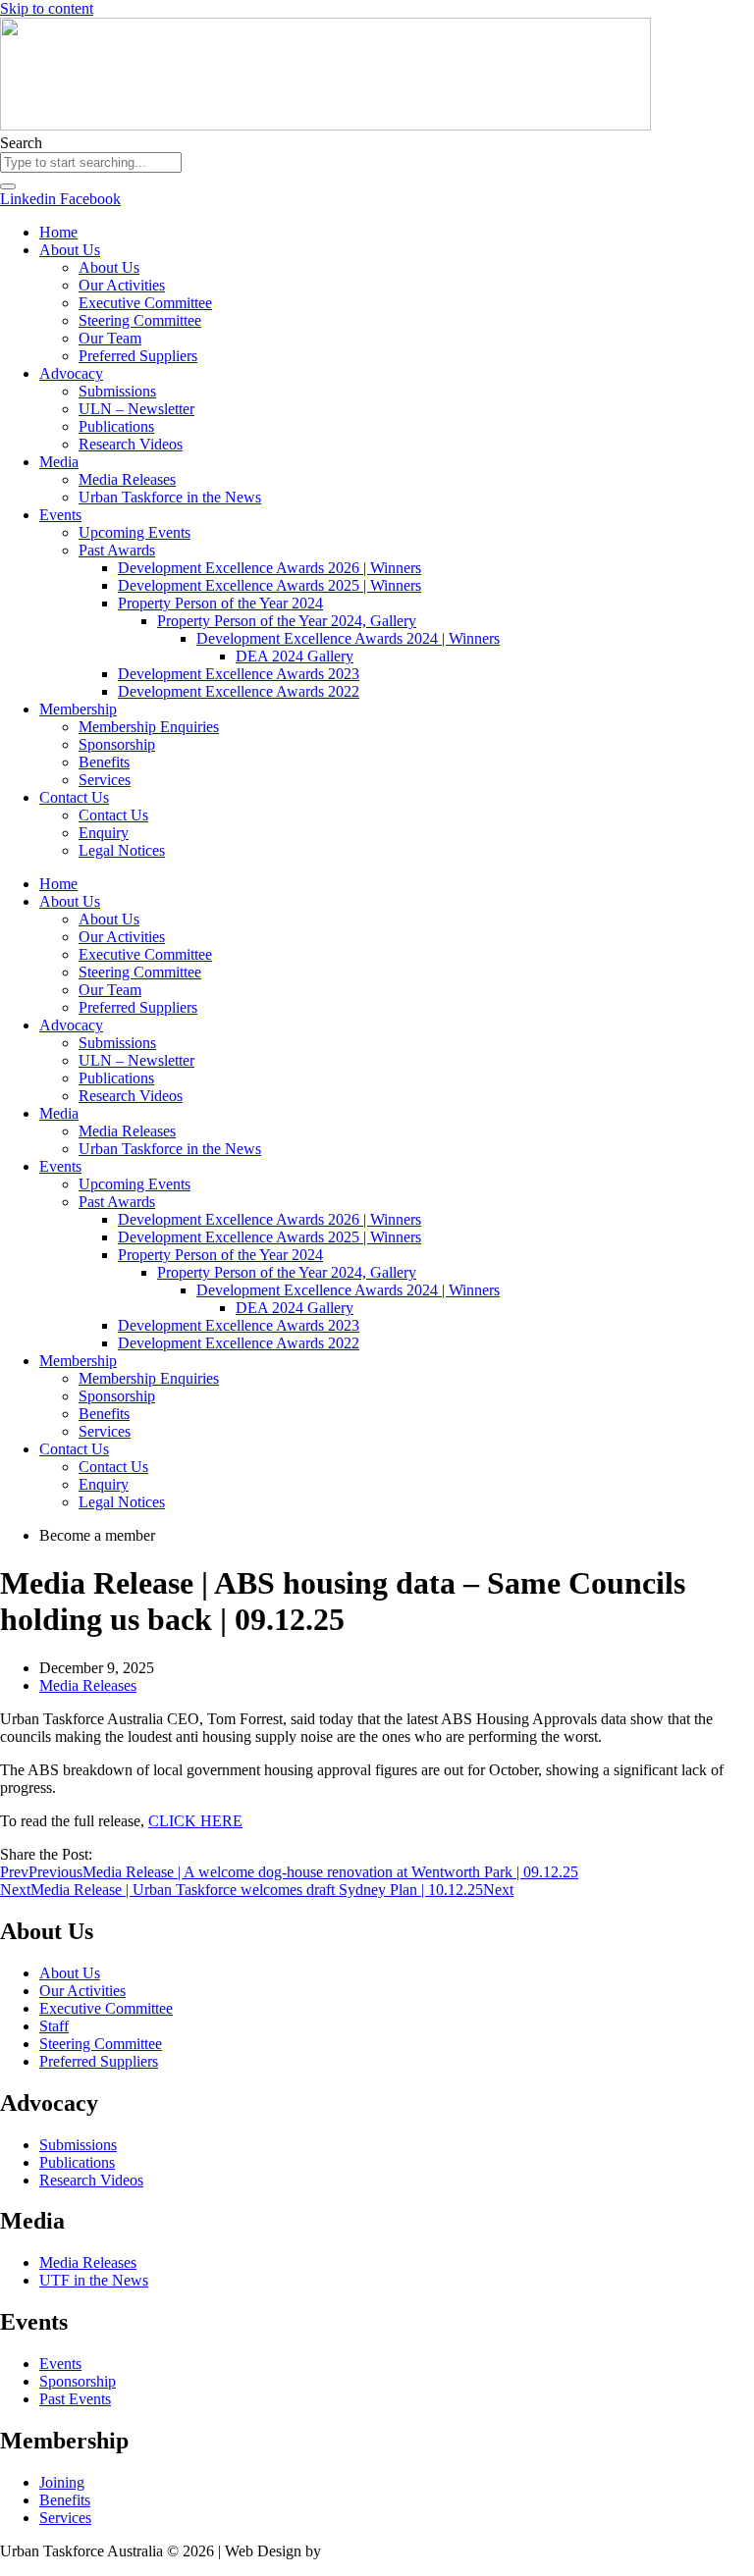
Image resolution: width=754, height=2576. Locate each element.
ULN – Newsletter (136, 409)
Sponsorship (117, 744)
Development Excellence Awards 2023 (239, 674)
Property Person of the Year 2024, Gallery (287, 621)
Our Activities (122, 285)
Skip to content (47, 8)
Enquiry (104, 833)
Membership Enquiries (149, 727)
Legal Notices (122, 850)
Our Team (110, 338)
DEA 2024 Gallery (295, 656)
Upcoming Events (135, 532)
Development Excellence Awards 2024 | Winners (348, 638)
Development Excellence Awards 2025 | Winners (269, 585)
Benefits (104, 762)
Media (59, 462)
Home (58, 232)
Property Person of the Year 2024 (220, 603)
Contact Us (74, 797)
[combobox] (91, 162)
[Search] (8, 186)
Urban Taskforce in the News (170, 497)
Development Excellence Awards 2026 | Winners (269, 568)
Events (60, 515)
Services (105, 780)
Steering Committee (140, 320)
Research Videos (131, 444)
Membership (78, 709)
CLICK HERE (195, 1821)
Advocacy (71, 373)
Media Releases (127, 479)
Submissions (117, 391)
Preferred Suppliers (138, 356)
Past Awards (117, 550)
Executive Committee (145, 303)
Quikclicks (358, 2551)
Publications (116, 426)
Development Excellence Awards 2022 (239, 691)
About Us (70, 250)
